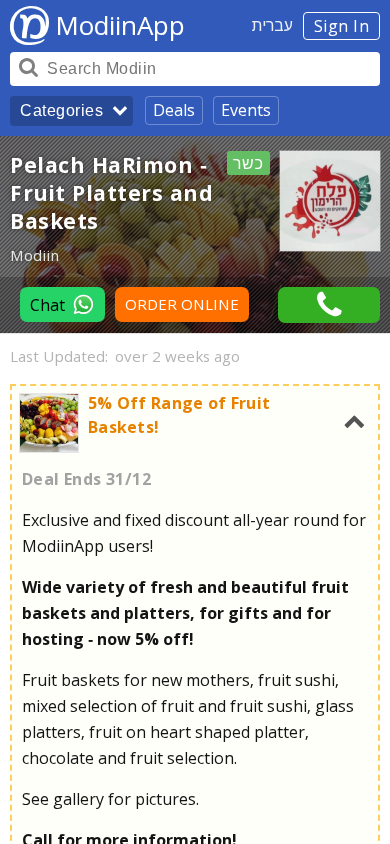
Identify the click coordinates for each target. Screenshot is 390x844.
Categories (61, 110)
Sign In (342, 26)
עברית (272, 25)
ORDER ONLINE (182, 304)
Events (246, 110)
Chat (47, 305)
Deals (174, 110)
